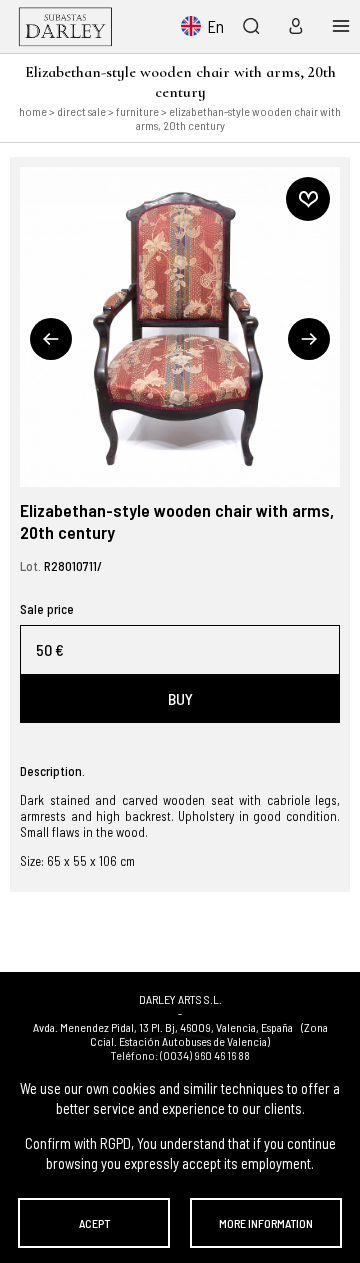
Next (309, 339)
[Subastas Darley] (65, 26)
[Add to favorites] (308, 199)
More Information (266, 1223)
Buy (180, 698)
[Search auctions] (250, 26)
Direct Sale (81, 111)
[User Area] (291, 26)
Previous (51, 339)
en (215, 26)
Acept (94, 1223)
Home (33, 111)
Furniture (137, 111)
